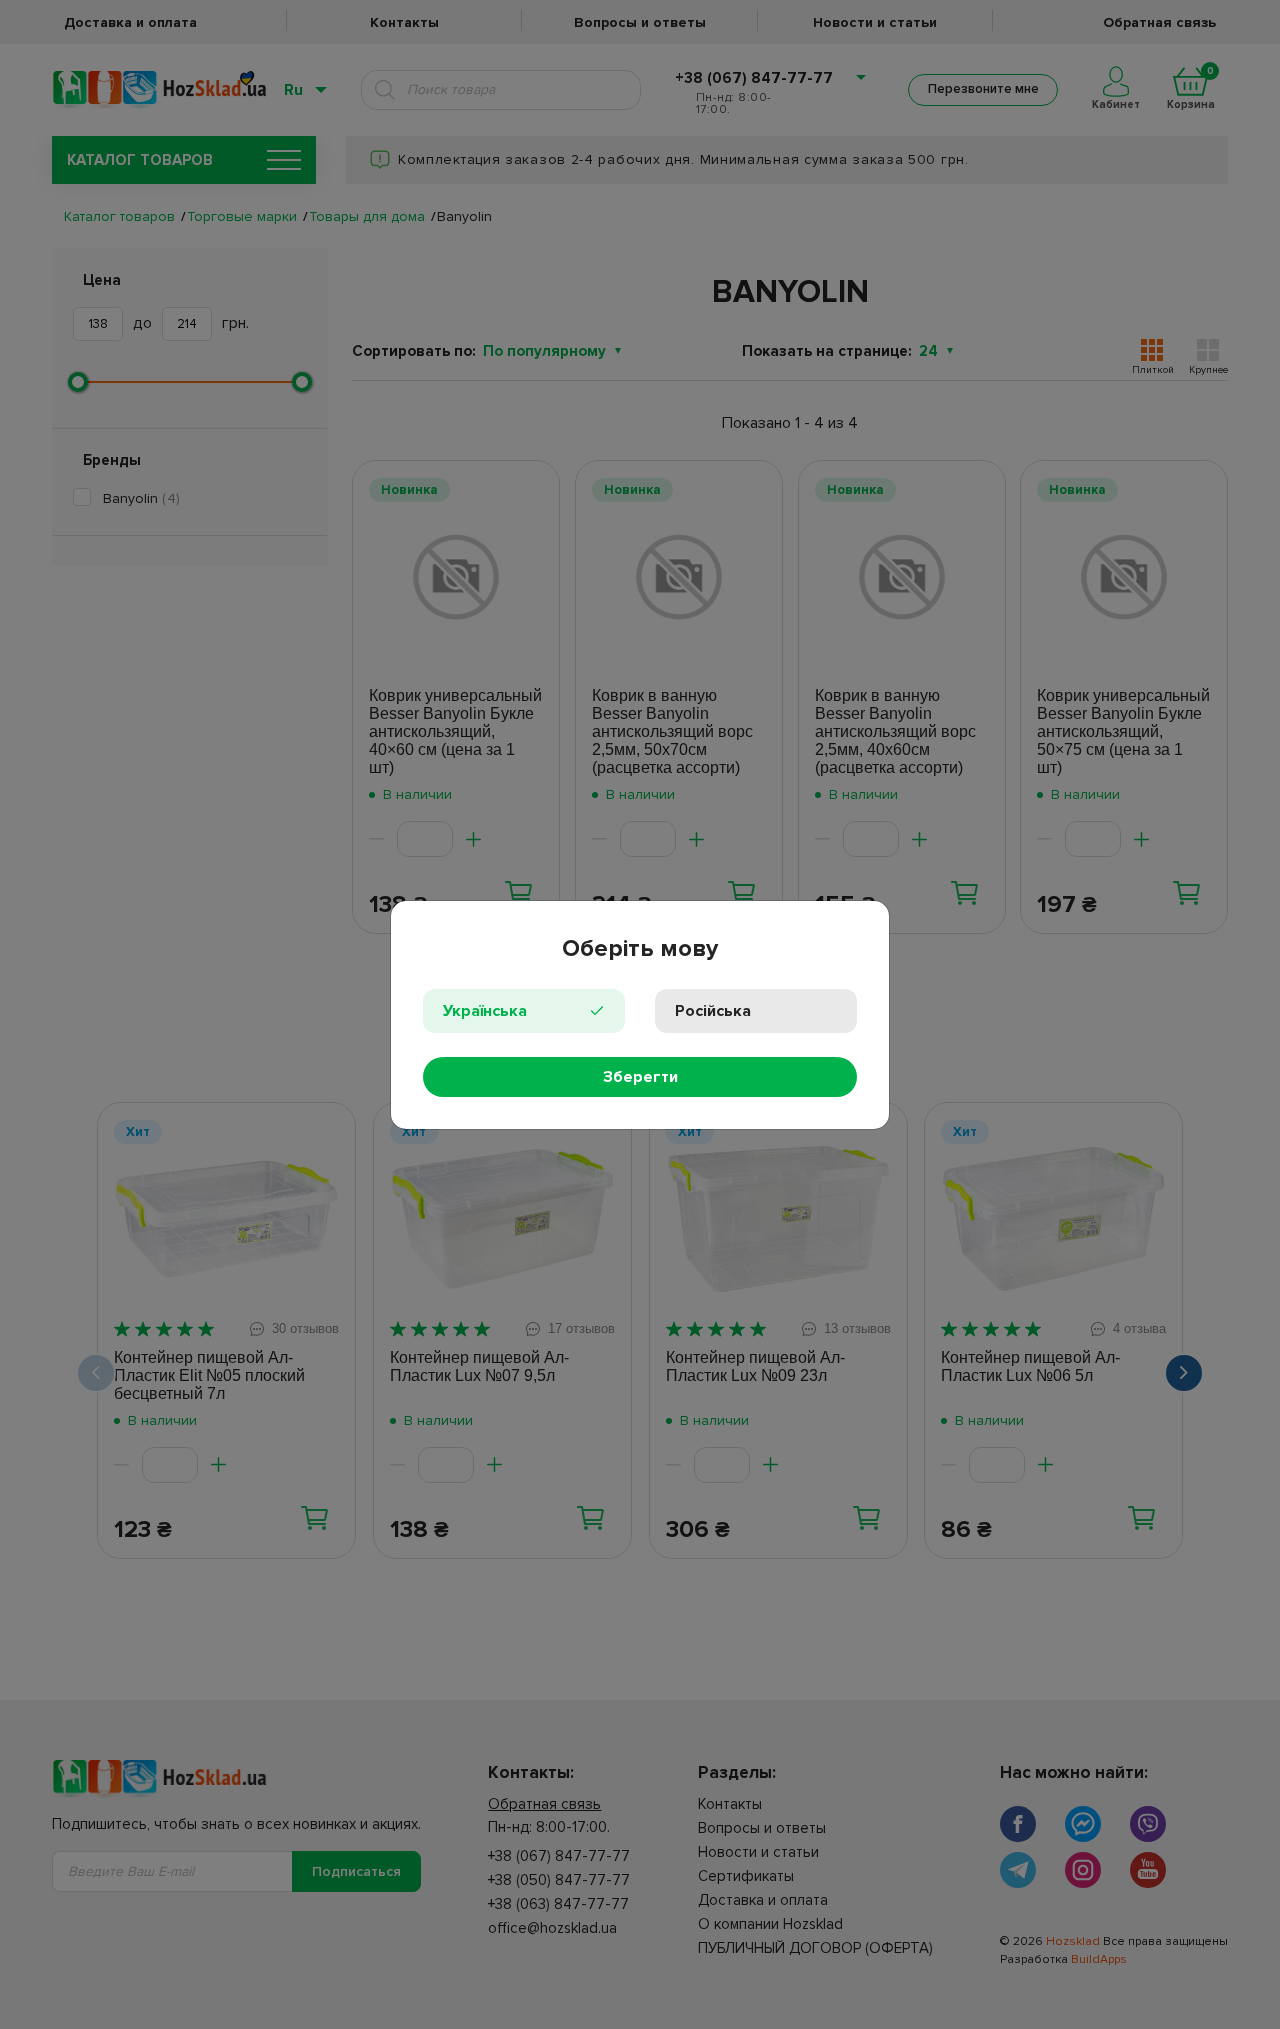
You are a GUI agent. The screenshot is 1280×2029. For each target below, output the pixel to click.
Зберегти (640, 1077)
